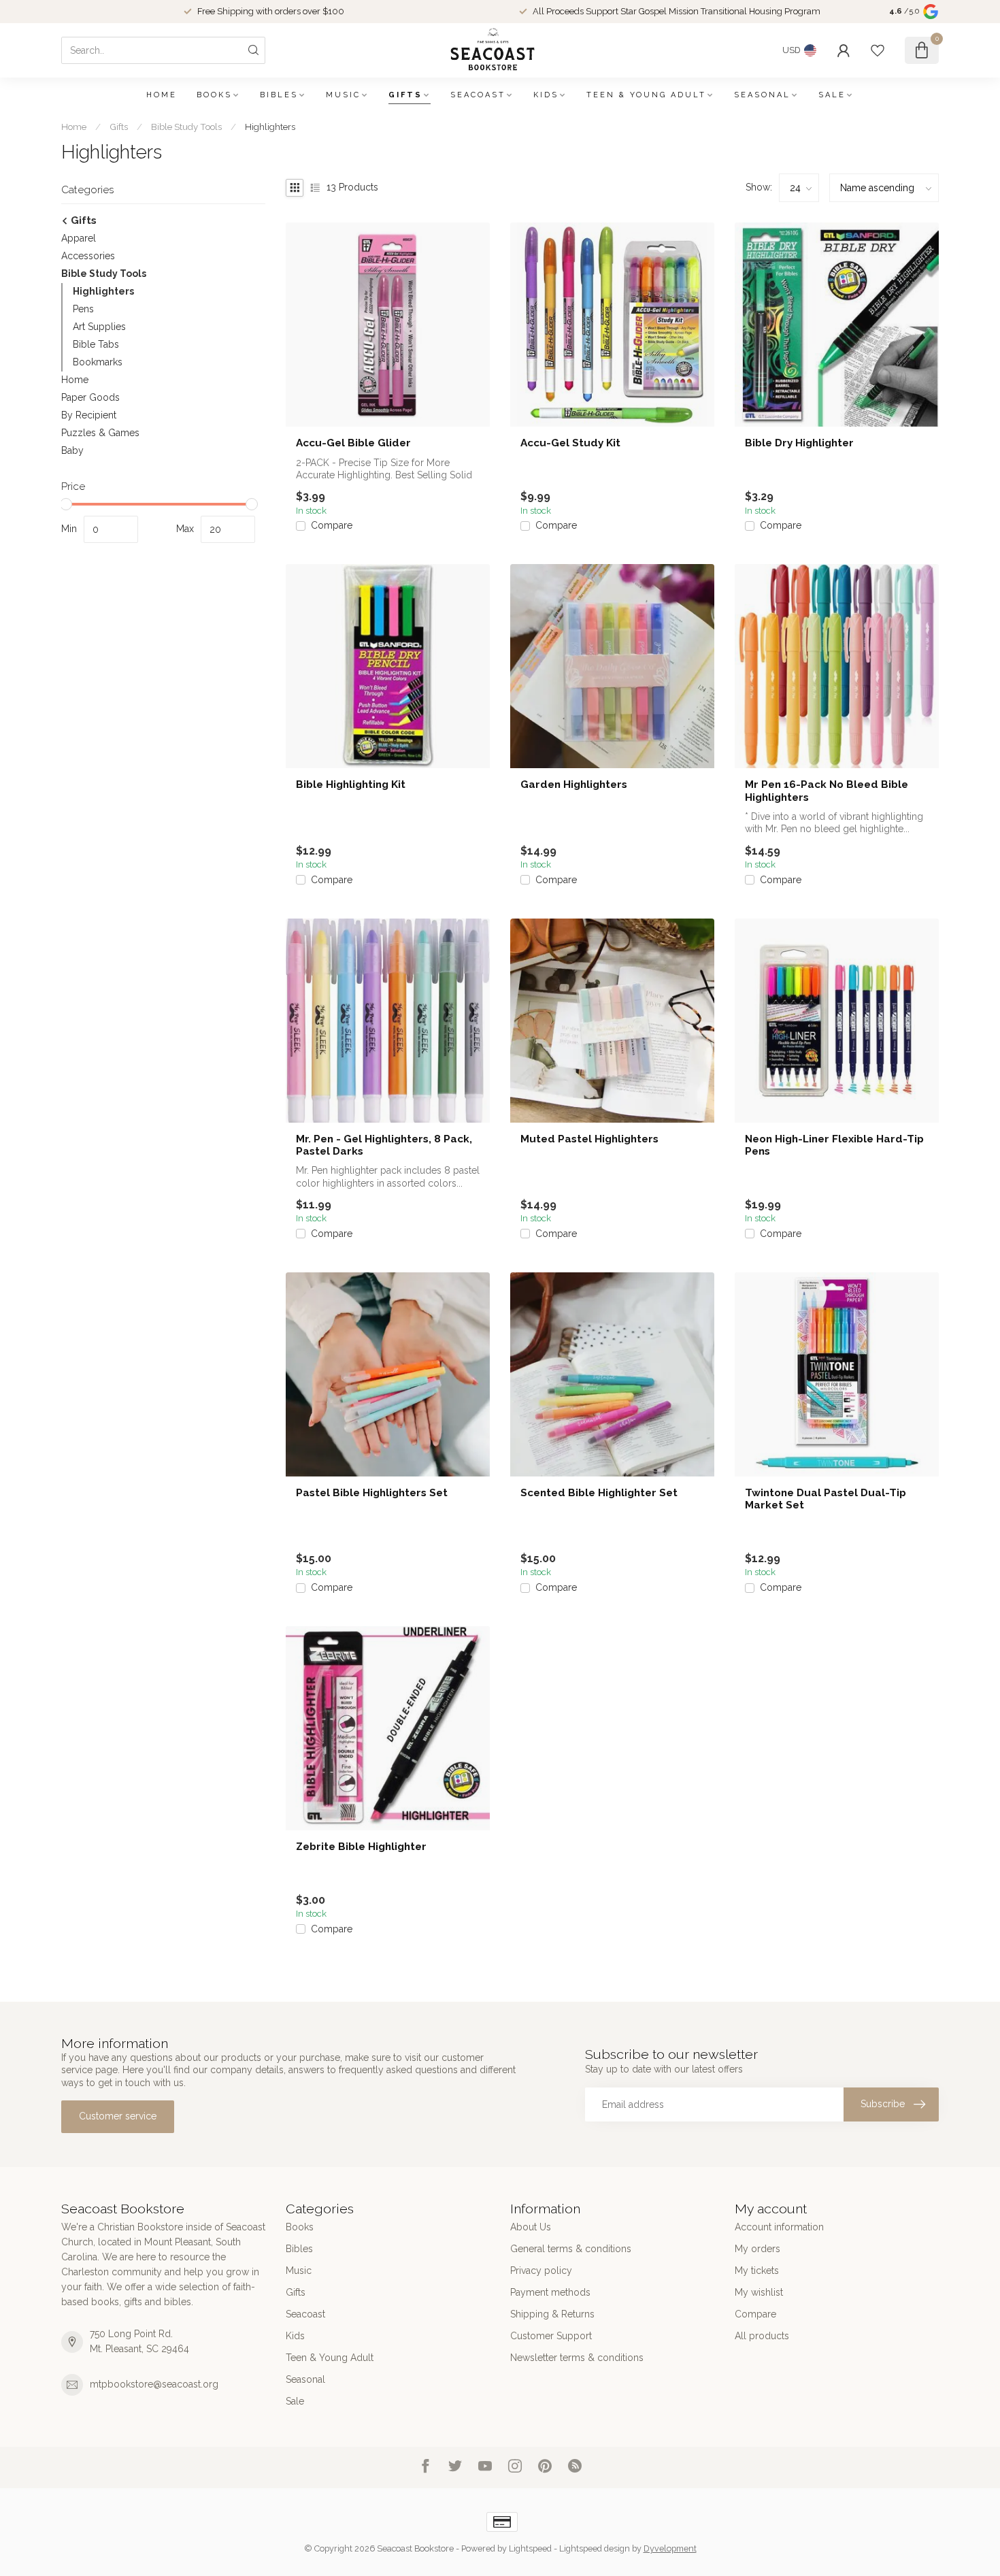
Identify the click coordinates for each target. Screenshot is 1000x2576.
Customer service (118, 2116)
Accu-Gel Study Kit (570, 443)
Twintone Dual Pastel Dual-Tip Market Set (826, 1499)
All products (762, 2336)
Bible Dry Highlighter (799, 443)
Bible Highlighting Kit (351, 785)
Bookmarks (98, 362)
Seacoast (478, 95)
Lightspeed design (595, 2548)
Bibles (279, 95)
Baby (72, 450)
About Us (531, 2227)
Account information (779, 2227)
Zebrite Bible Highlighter (361, 1847)
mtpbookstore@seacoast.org (154, 2384)
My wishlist (759, 2292)
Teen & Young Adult (646, 95)
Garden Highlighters (574, 785)
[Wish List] (878, 50)
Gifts (405, 95)
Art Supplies (99, 327)
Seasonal (762, 95)
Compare (332, 526)
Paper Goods (90, 397)
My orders (757, 2249)
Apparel (79, 238)
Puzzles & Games (100, 433)
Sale (832, 95)
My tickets (757, 2270)
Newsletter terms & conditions (577, 2358)
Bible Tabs (96, 344)
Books (214, 95)
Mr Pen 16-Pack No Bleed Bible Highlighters (827, 791)
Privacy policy (541, 2270)
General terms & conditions (571, 2249)
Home (162, 95)
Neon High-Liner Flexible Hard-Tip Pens (834, 1145)
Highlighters (270, 127)
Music (343, 95)
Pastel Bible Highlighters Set (372, 1493)
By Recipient (89, 415)
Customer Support (551, 2336)
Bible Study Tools (186, 127)
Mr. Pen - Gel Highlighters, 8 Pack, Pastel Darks (384, 1145)
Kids (546, 95)
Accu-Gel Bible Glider (353, 443)
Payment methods (550, 2292)
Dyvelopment (670, 2548)
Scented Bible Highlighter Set (599, 1493)
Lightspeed (530, 2548)
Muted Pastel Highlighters (589, 1139)
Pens (83, 309)
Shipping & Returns (552, 2314)
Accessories (88, 256)
